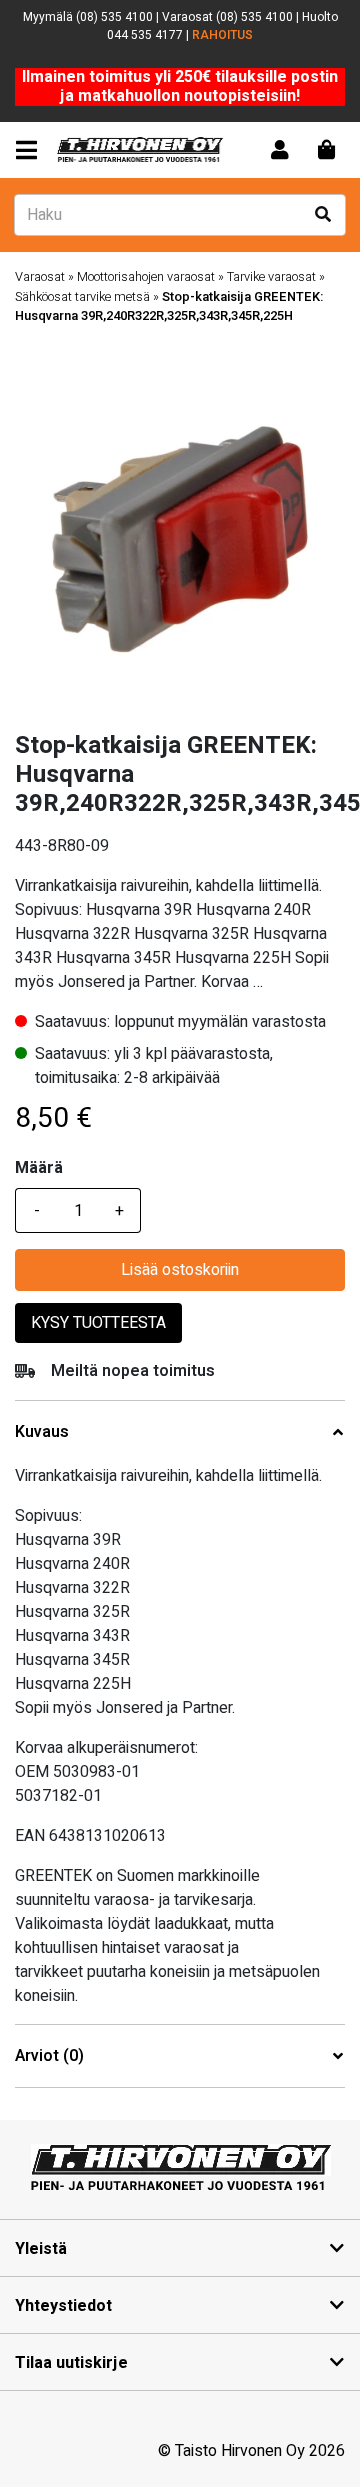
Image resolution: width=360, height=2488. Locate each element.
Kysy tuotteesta (98, 1323)
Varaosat (40, 277)
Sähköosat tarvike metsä (82, 297)
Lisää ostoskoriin (180, 1270)
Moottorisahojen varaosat (146, 277)
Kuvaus (42, 1432)
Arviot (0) (49, 2056)
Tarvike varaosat (271, 277)
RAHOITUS (222, 35)
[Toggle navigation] (30, 150)
